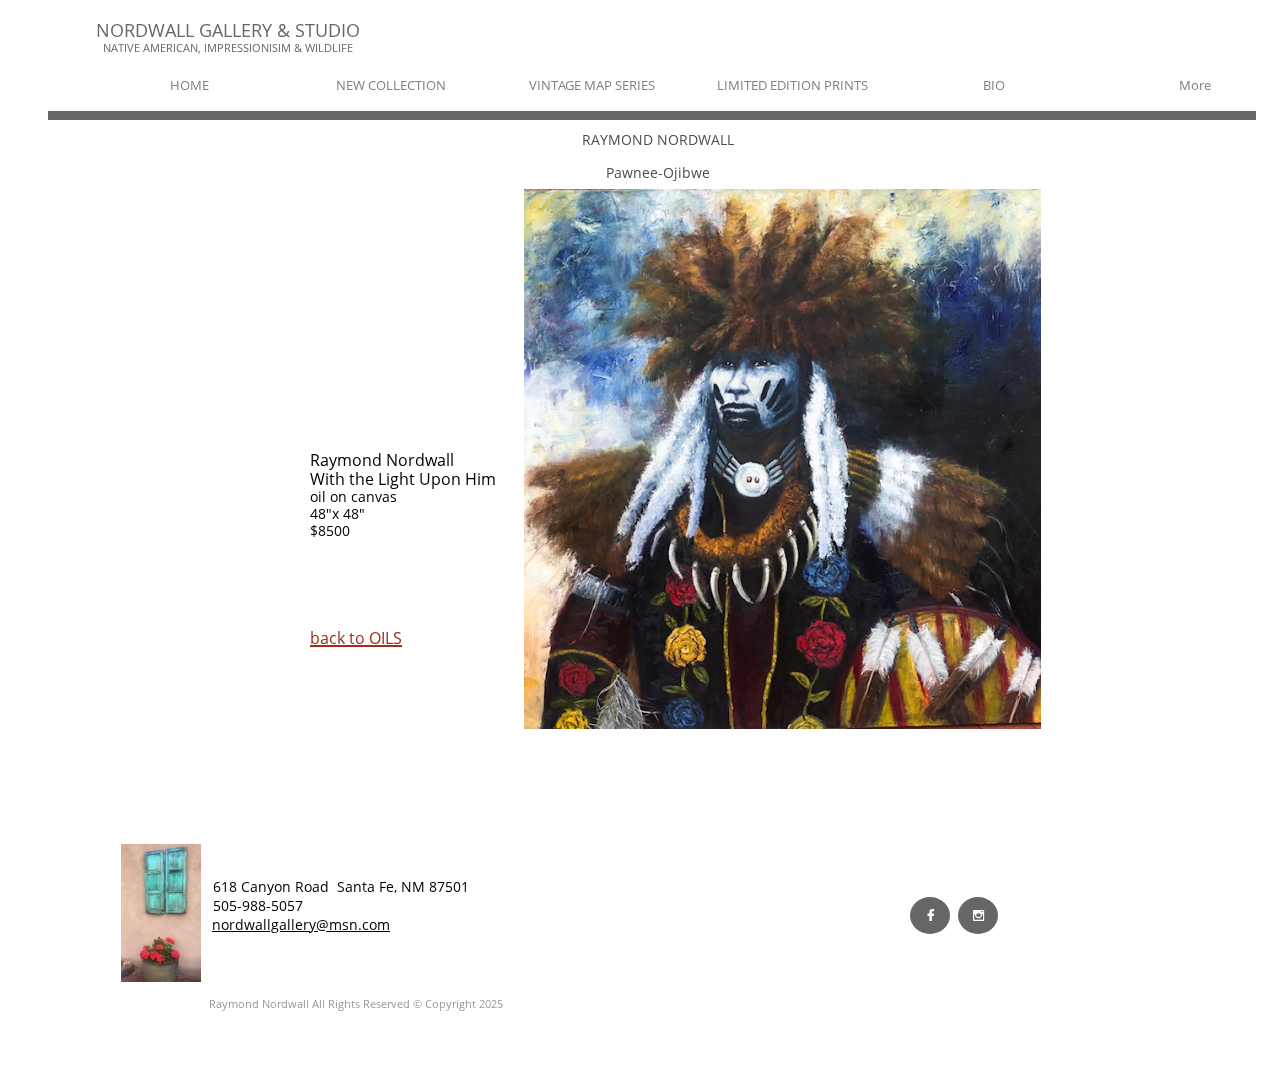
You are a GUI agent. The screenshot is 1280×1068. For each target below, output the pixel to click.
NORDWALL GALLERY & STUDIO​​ (228, 30)
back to (339, 638)
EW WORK (351, 905)
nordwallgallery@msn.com (301, 924)
